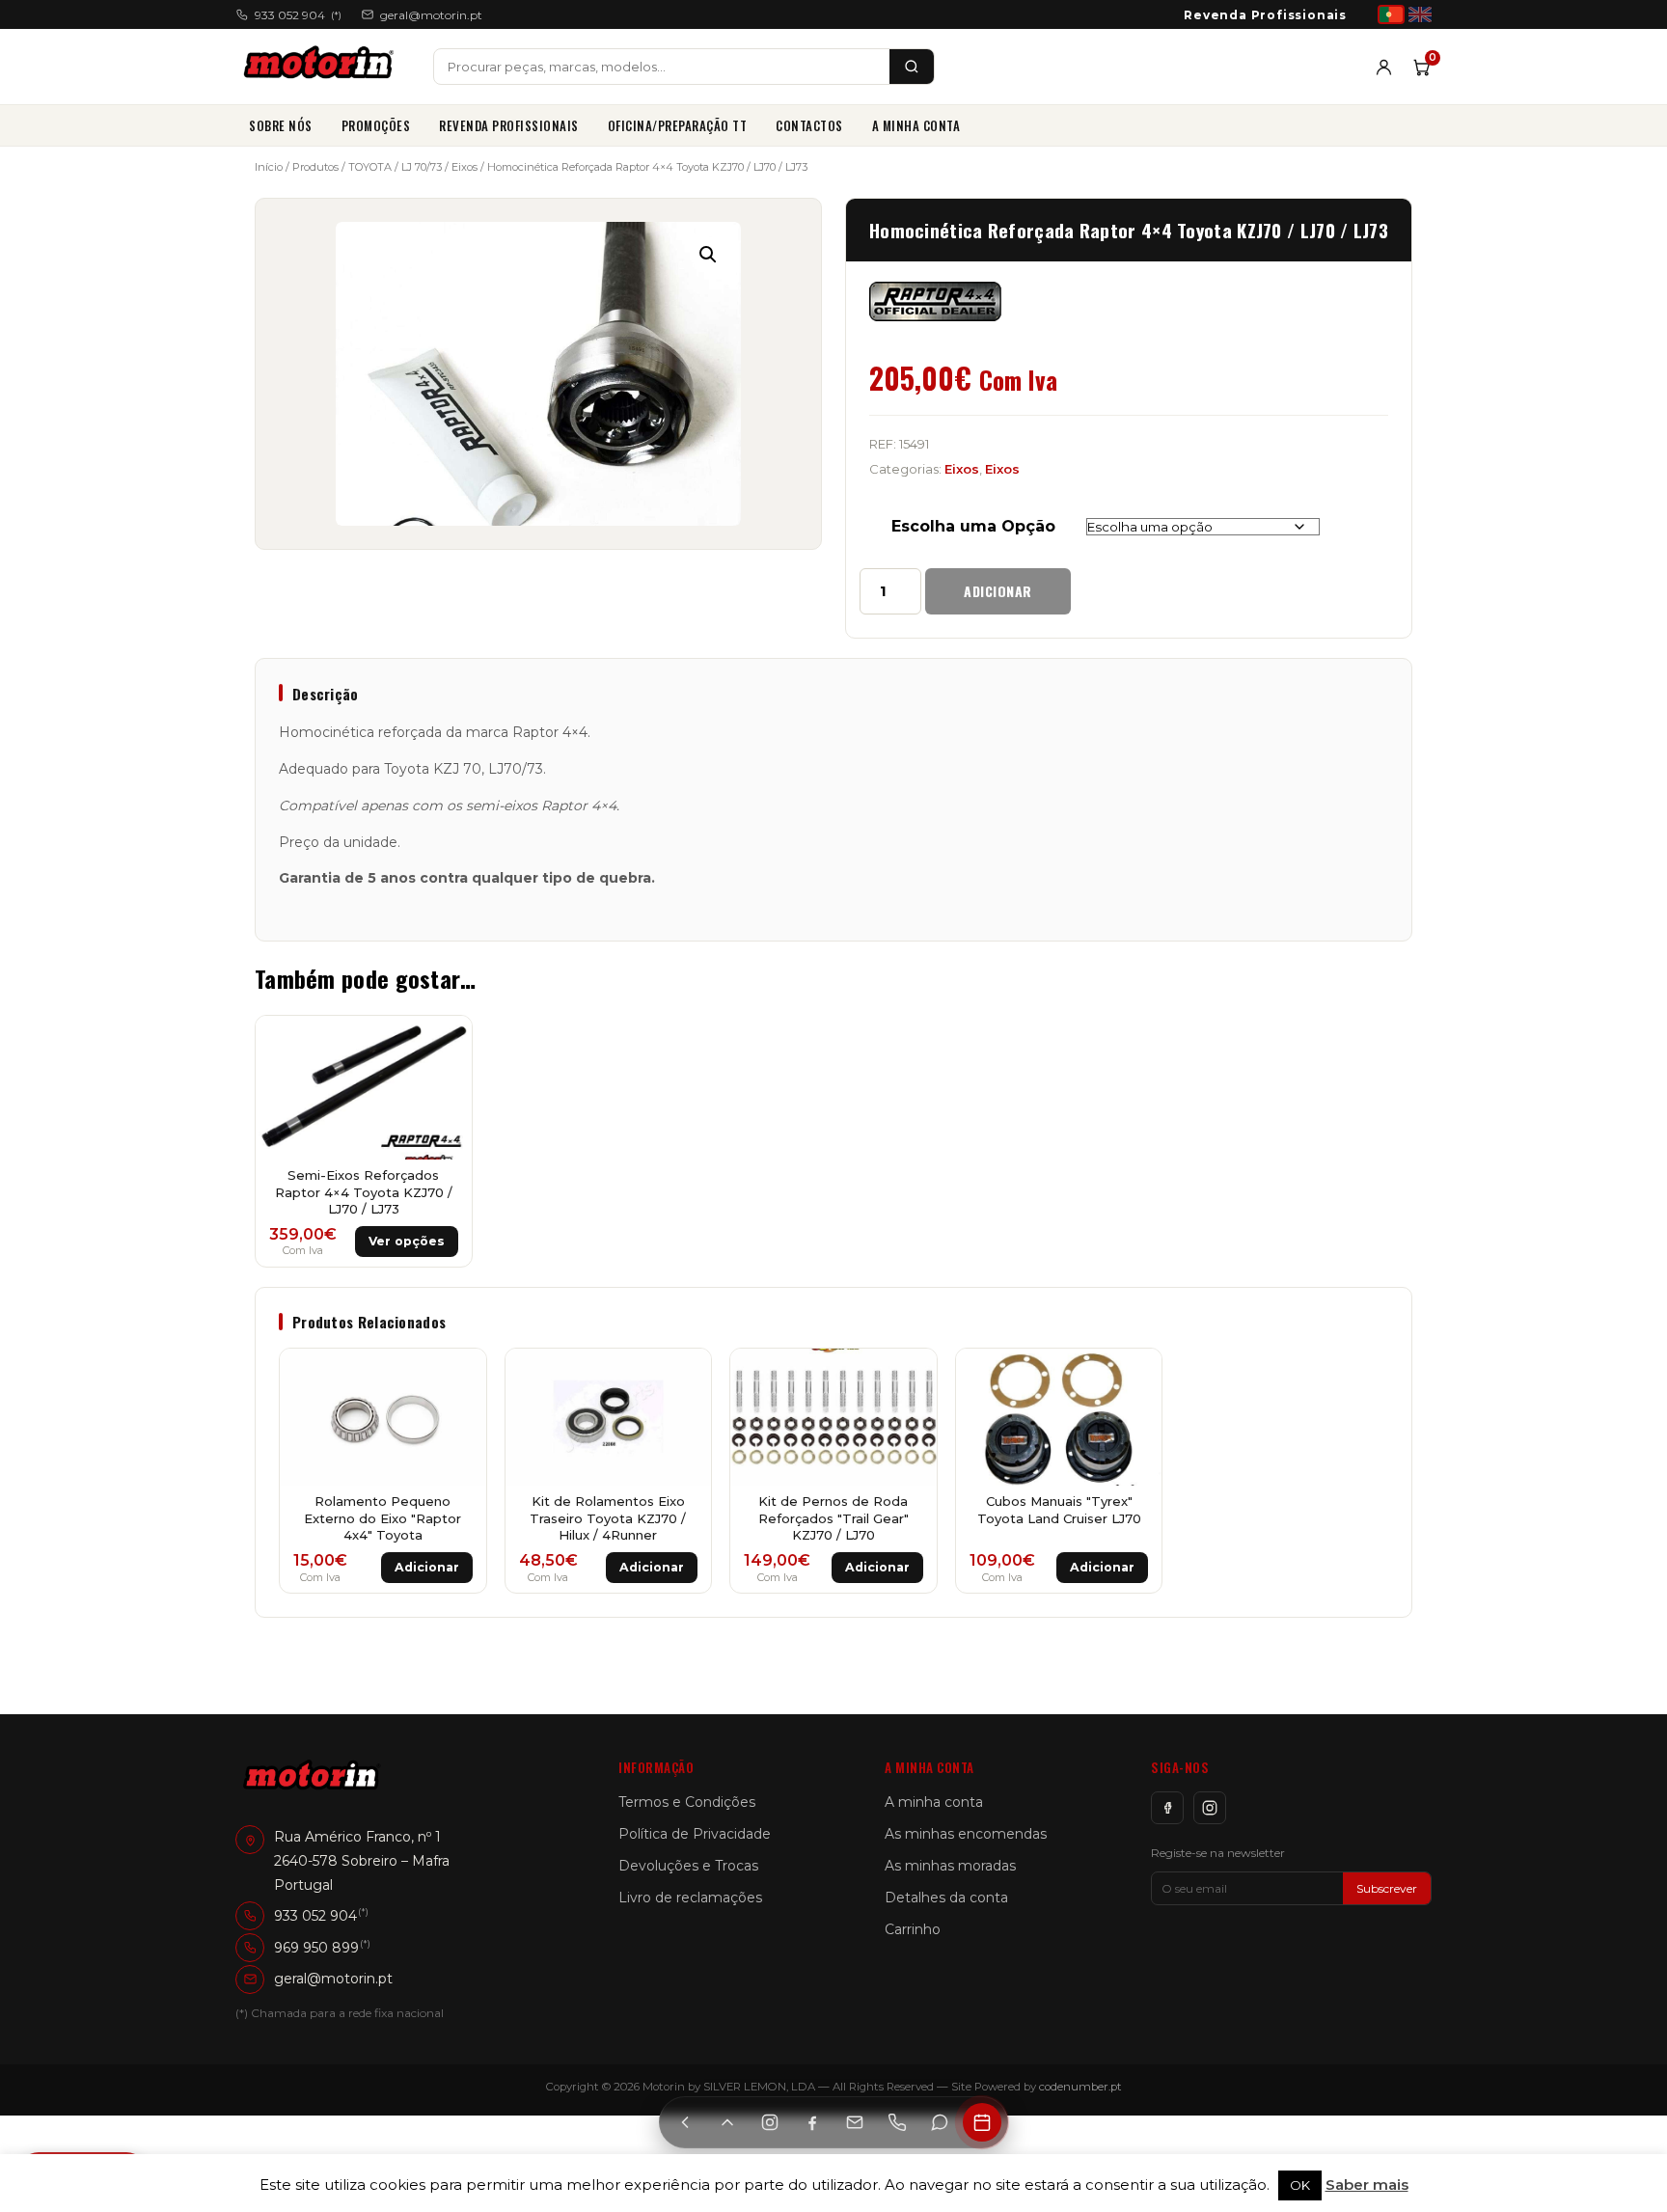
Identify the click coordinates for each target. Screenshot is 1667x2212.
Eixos (465, 167)
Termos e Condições (687, 1802)
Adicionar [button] (427, 1567)
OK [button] (1300, 2185)
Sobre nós (281, 125)
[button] (708, 255)
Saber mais (1367, 2185)
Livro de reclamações (690, 1898)
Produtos (315, 167)
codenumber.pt (1080, 2087)
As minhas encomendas (966, 1834)
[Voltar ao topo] (727, 2122)
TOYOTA (370, 167)
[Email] (855, 2122)
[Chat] (940, 2122)
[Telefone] (897, 2122)
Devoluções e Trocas (688, 1866)
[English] (1420, 14)
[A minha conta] (1384, 67)
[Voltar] (685, 2122)
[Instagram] (1210, 1808)
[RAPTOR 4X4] (935, 302)
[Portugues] (1391, 14)
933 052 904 (298, 15)
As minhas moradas (950, 1866)
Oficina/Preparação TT (678, 125)
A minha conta (916, 125)
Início (269, 167)
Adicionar (998, 591)
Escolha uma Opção (973, 526)
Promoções (376, 125)
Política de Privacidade (695, 1834)
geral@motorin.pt (431, 15)
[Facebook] (1167, 1808)
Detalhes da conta (946, 1898)
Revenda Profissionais (1265, 15)
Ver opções (407, 1241)
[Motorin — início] (323, 67)
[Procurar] (912, 67)
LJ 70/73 (422, 167)
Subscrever (1387, 1888)
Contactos (809, 125)
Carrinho (913, 1929)
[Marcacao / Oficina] (982, 2122)
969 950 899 (316, 1947)
